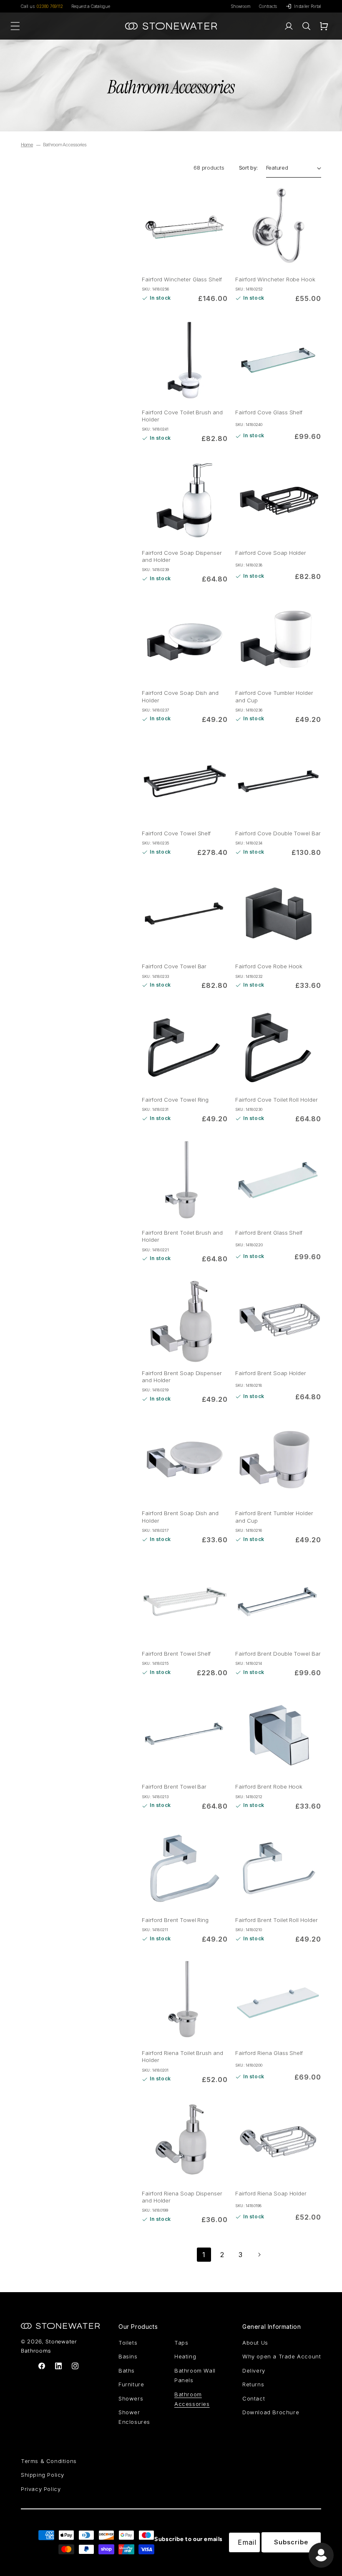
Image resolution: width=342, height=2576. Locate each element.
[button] (306, 26)
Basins (128, 2356)
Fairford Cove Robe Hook (269, 966)
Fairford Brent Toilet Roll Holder (277, 1920)
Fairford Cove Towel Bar (174, 966)
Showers (131, 2398)
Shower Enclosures (134, 2417)
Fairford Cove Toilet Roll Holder (277, 1100)
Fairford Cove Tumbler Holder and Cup (274, 696)
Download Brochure (271, 2412)
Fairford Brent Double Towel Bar (278, 1654)
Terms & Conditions (49, 2461)
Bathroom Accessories (192, 2399)
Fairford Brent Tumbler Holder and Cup (274, 1517)
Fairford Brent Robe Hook (269, 1787)
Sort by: (248, 168)
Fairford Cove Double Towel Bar (278, 833)
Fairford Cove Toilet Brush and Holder (182, 416)
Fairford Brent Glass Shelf (269, 1233)
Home (27, 145)
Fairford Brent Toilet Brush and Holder (182, 1236)
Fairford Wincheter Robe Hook (275, 279)
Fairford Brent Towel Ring (175, 1920)
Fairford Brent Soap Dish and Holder (180, 1517)
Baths (127, 2371)
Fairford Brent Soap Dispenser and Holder (182, 1377)
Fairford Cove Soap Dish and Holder (180, 696)
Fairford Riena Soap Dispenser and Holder (182, 2197)
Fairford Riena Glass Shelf (269, 2053)
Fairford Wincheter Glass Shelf (182, 279)
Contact (254, 2398)
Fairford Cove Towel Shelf (176, 833)
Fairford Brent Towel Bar (174, 1787)
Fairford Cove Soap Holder (271, 553)
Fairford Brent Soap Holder (271, 1373)
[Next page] (259, 2255)
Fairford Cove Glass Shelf (269, 412)
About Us (255, 2343)
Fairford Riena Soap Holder (271, 2193)
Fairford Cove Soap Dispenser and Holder (182, 556)
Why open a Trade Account (282, 2356)
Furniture (131, 2384)
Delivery (254, 2371)
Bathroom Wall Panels (195, 2375)
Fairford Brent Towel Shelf (176, 1654)
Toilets (128, 2343)
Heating (185, 2356)
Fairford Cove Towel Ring (175, 1100)
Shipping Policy (43, 2475)
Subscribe (291, 2542)
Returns (253, 2384)
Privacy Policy (41, 2489)
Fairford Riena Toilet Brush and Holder (182, 2056)
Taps (181, 2343)
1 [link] (204, 2255)
